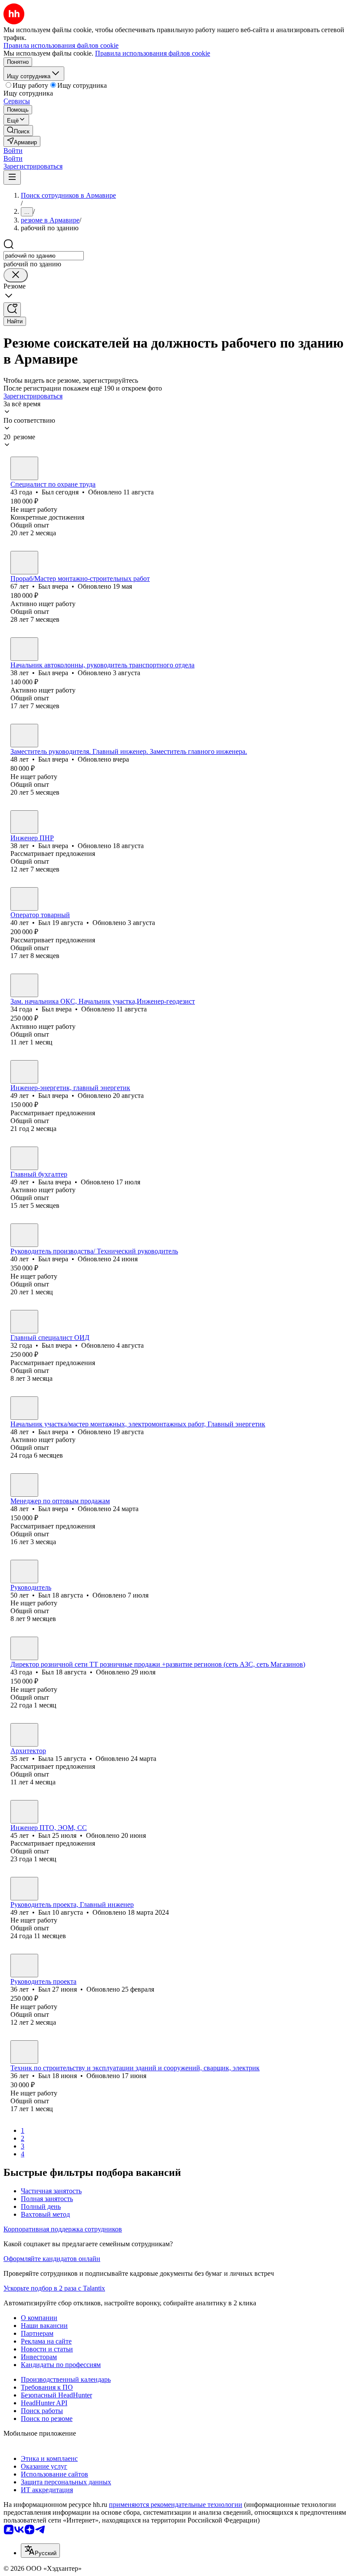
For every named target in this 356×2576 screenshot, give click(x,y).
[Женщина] (24, 1158)
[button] (13, 151)
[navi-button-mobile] (12, 177)
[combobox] (44, 256)
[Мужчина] (24, 468)
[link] (18, 131)
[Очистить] (16, 275)
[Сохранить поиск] (12, 310)
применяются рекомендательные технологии (176, 2505)
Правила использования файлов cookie (153, 53)
